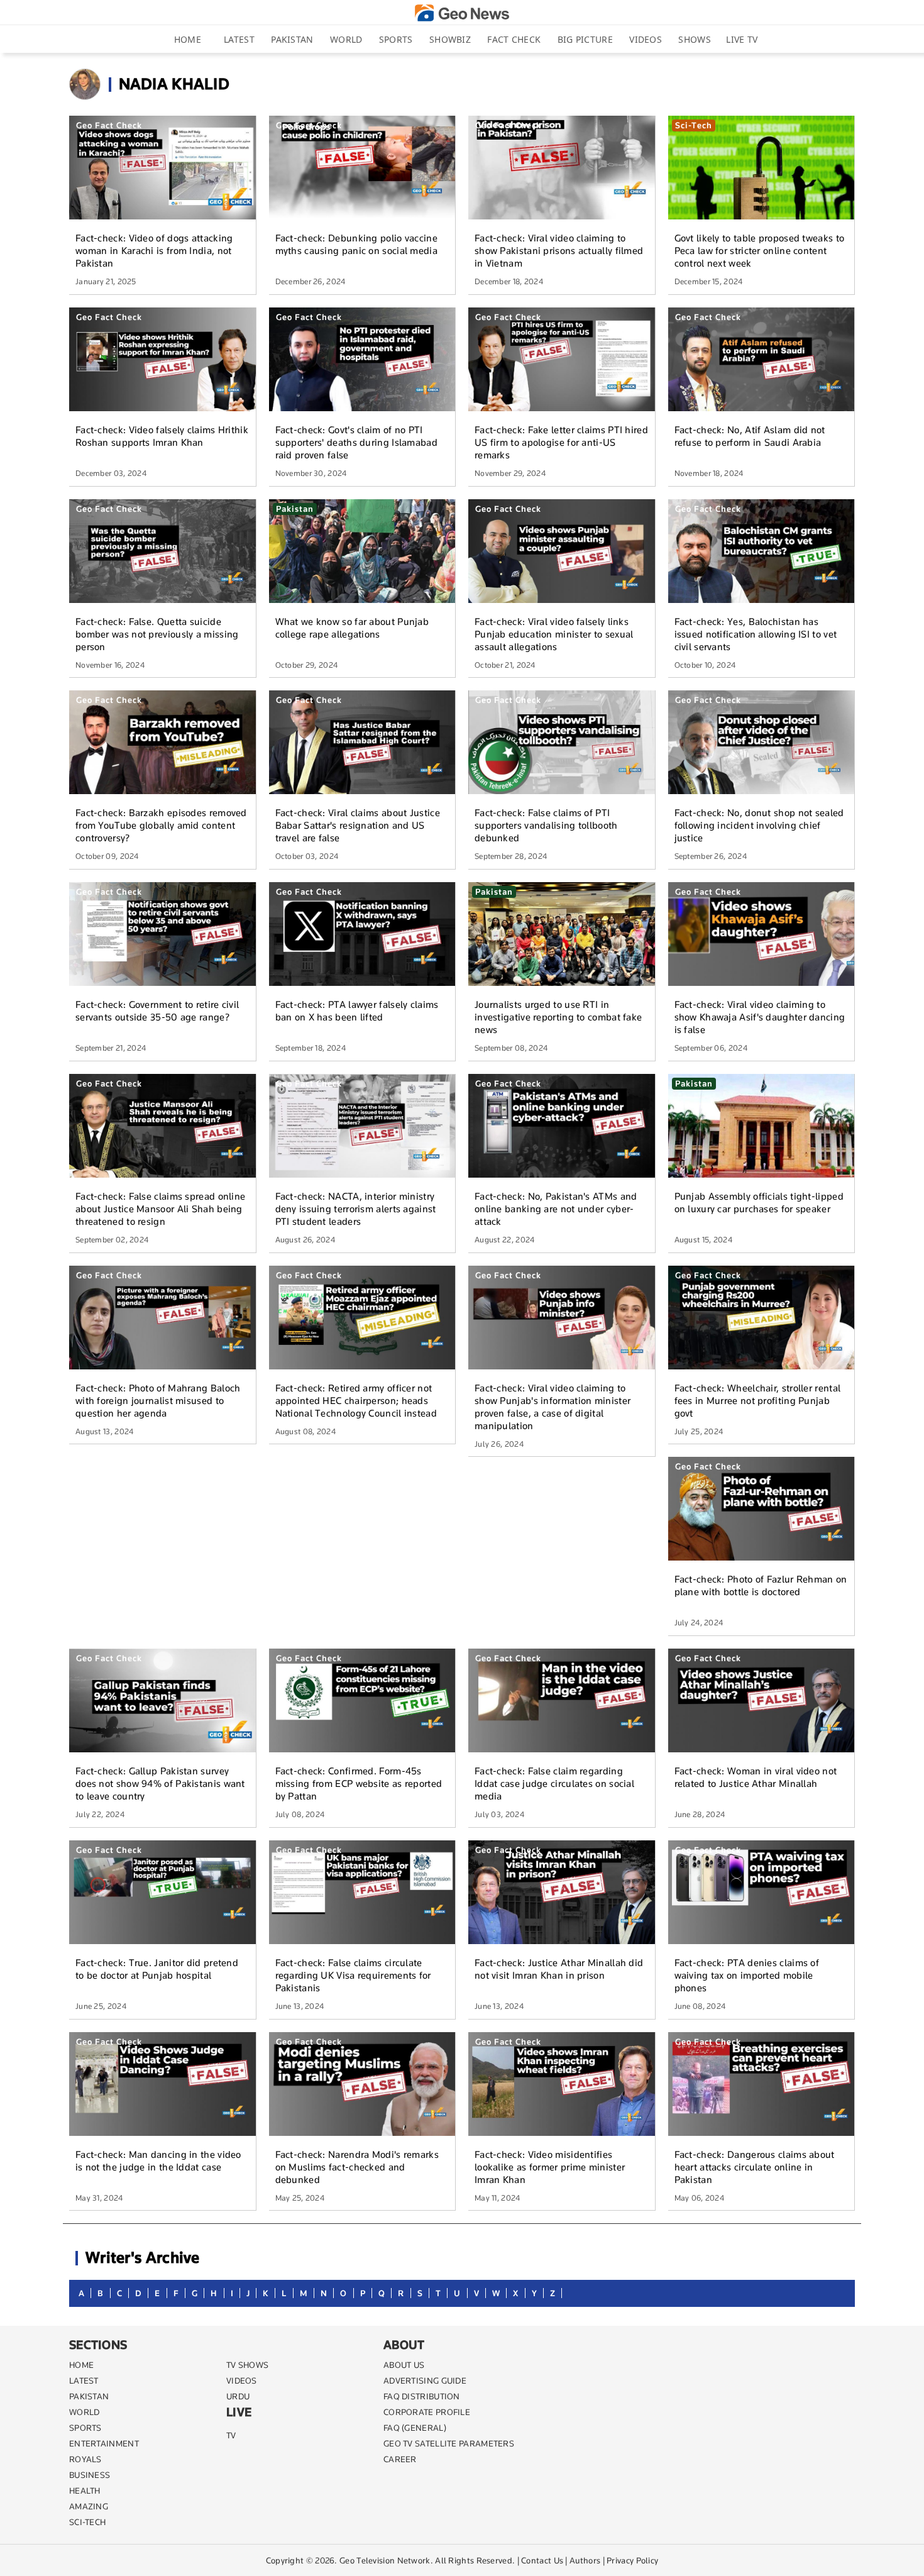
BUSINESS (90, 2475)
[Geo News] (462, 13)
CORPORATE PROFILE (427, 2412)
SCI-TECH (87, 2522)
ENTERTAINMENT (104, 2443)
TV (231, 2435)
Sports (396, 39)
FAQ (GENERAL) (415, 2428)
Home (188, 39)
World (346, 39)
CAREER (400, 2459)
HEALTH (85, 2490)
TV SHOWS (247, 2365)
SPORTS (85, 2428)
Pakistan (292, 39)
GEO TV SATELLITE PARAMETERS (449, 2443)
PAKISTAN (89, 2396)
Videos (646, 39)
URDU (238, 2396)
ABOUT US (404, 2365)
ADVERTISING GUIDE (425, 2380)
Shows (695, 39)
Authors (585, 2560)
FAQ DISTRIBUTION (422, 2396)
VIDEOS (242, 2380)
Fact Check (514, 39)
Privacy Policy (632, 2560)
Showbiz (450, 39)
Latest (239, 39)
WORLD (85, 2412)
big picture (585, 39)
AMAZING (89, 2506)
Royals (85, 2459)
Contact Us (542, 2560)
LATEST (84, 2380)
